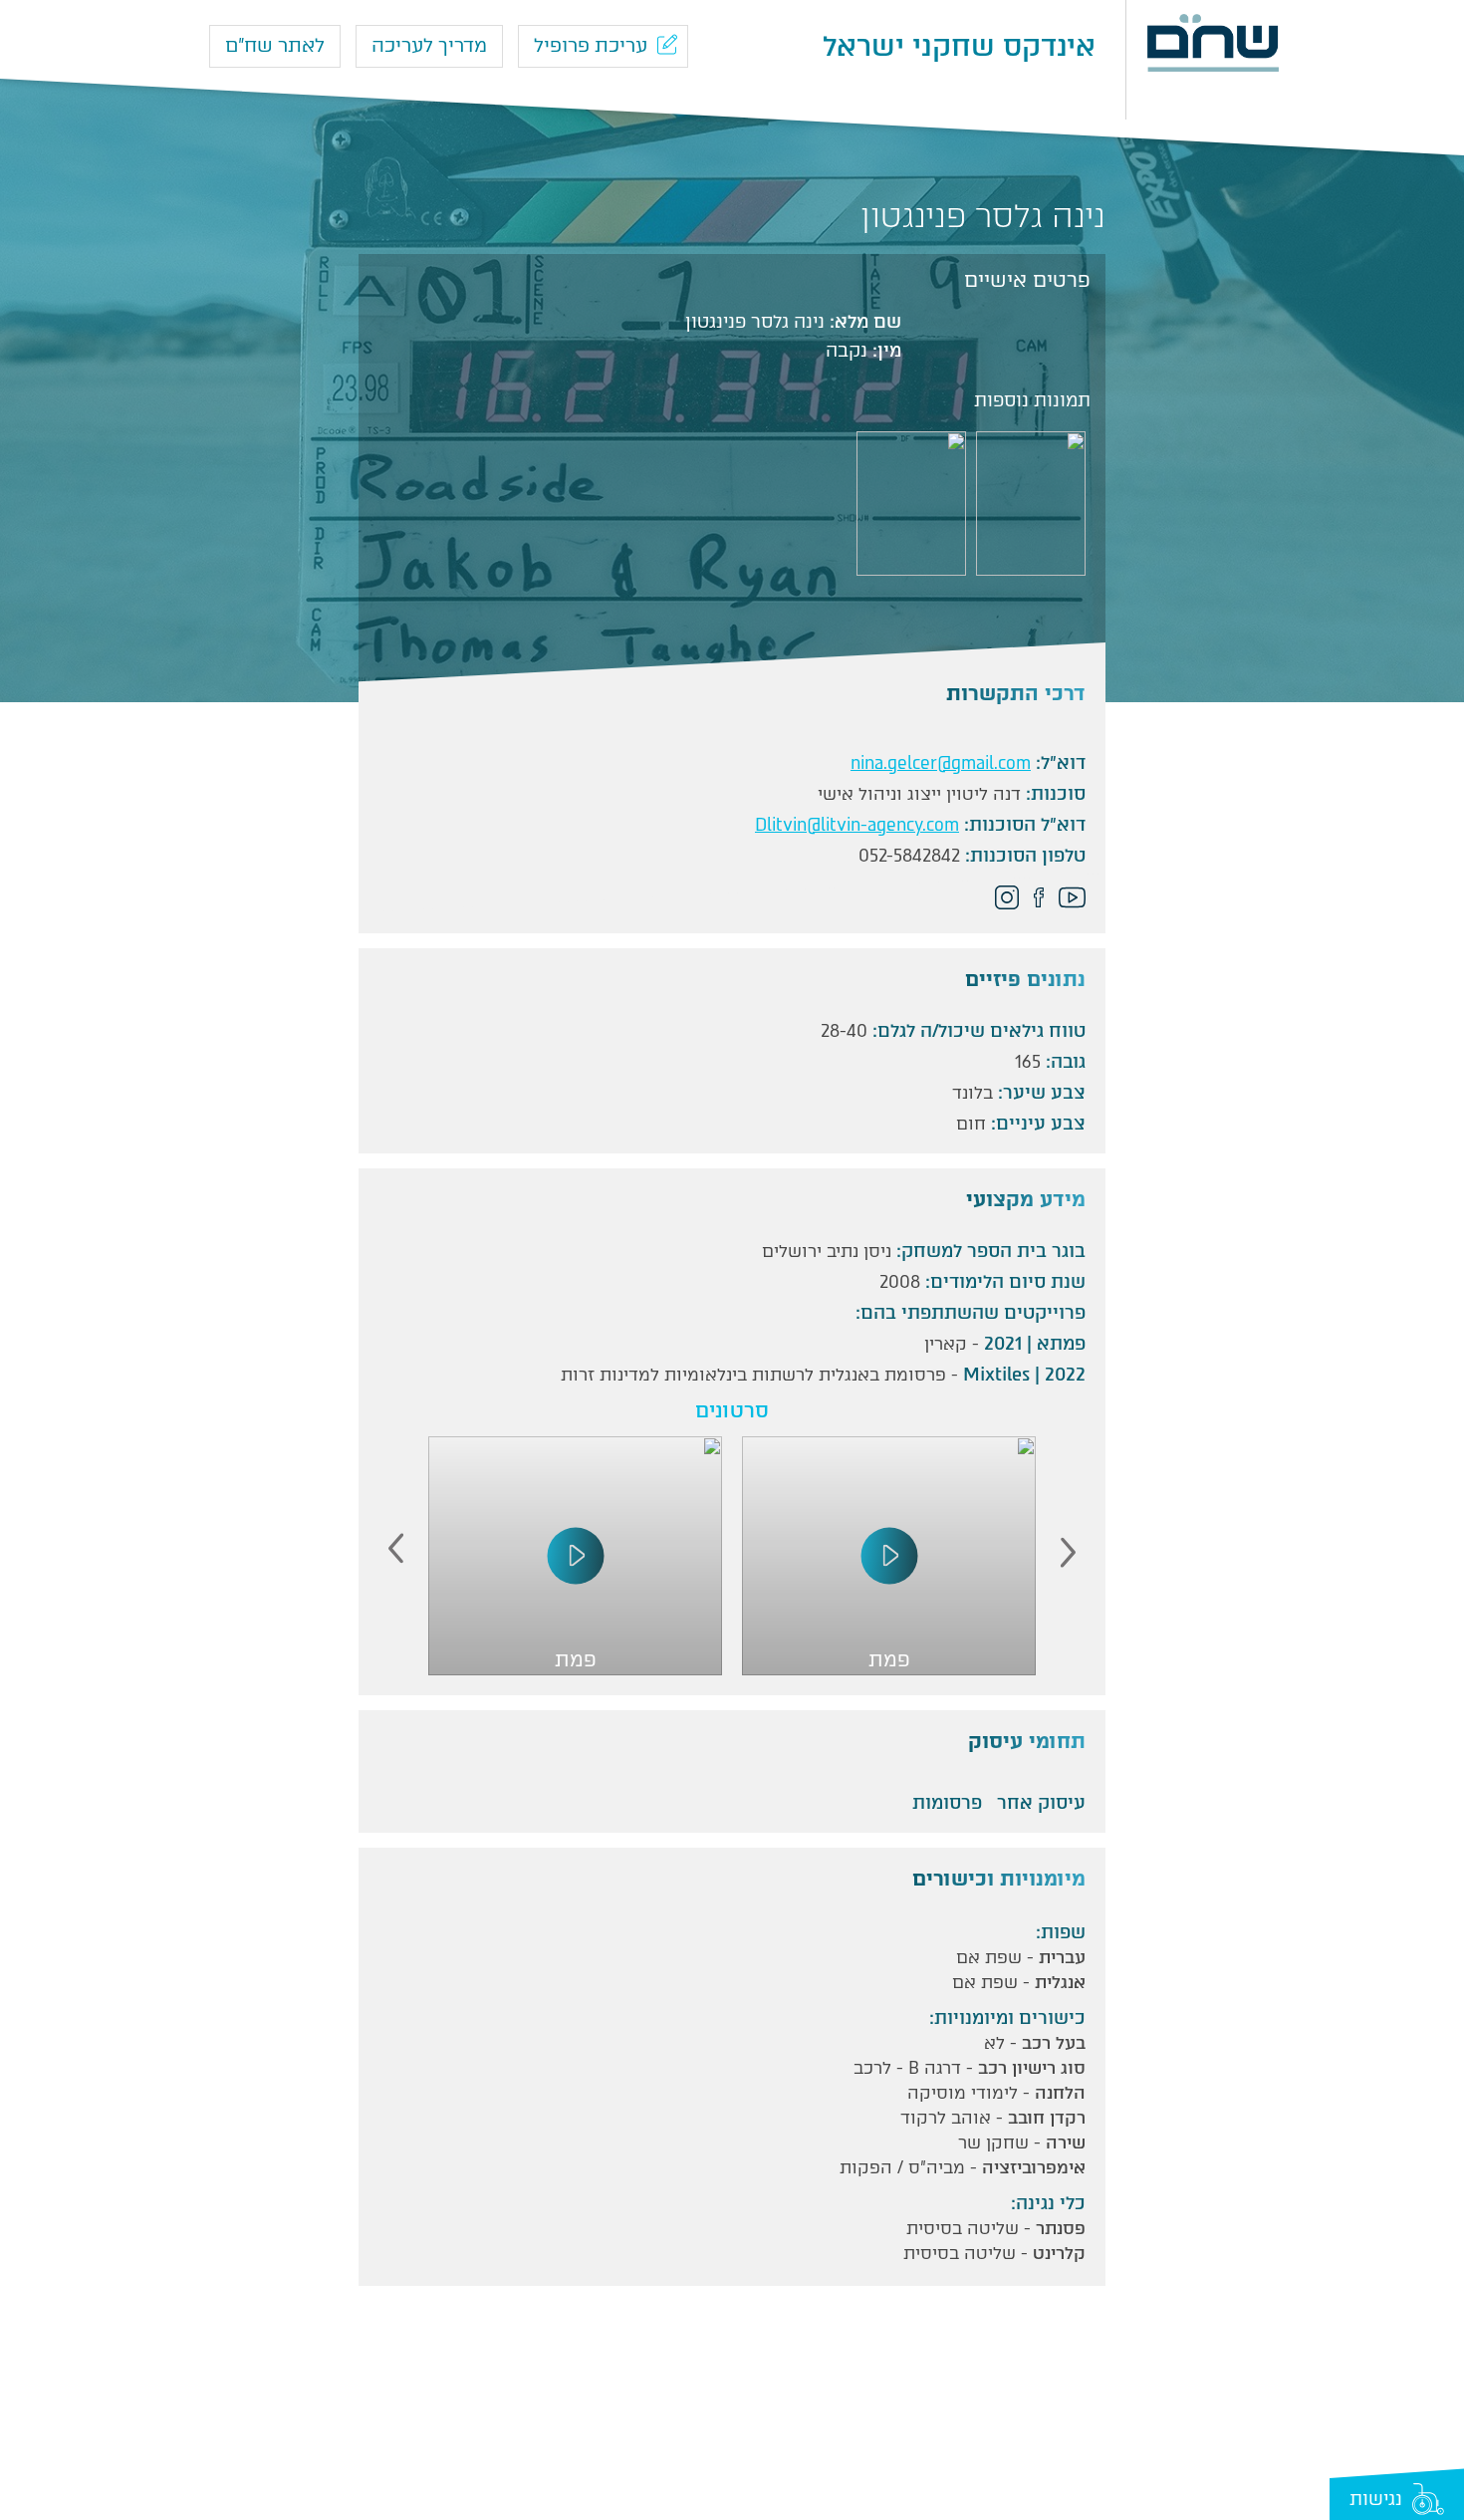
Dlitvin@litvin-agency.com (857, 825)
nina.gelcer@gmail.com (941, 763)
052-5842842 (909, 856)
